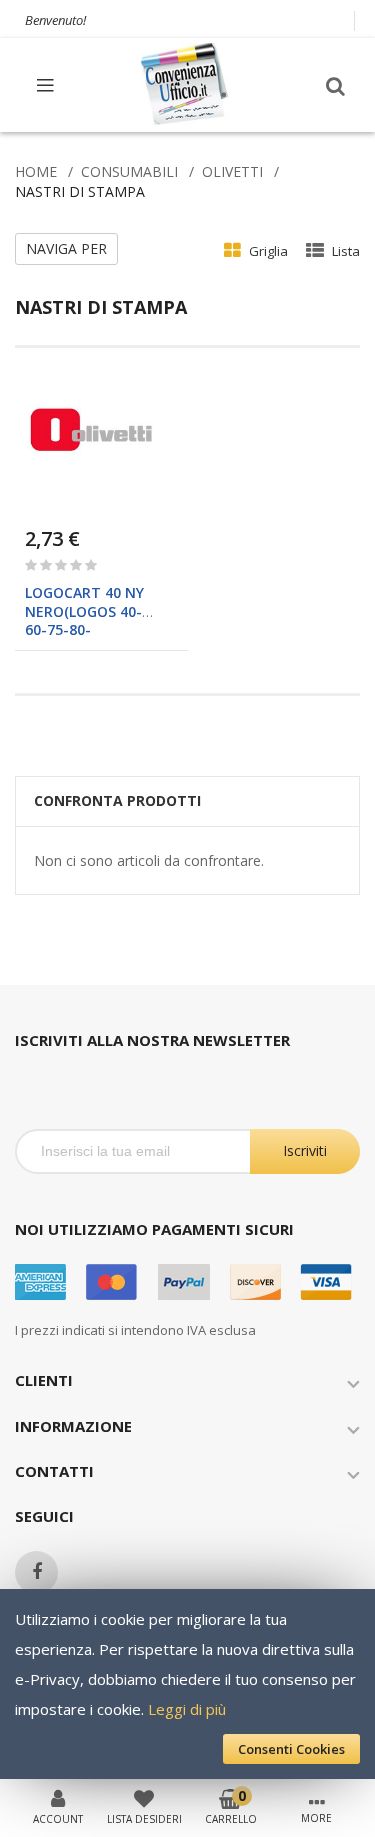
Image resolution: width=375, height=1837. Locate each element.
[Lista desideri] (144, 1797)
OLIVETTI (232, 171)
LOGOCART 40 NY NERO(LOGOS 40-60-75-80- (84, 610)
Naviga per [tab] (66, 248)
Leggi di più (187, 1709)
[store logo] (186, 84)
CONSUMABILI (129, 171)
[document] (187, 1684)
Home (36, 171)
